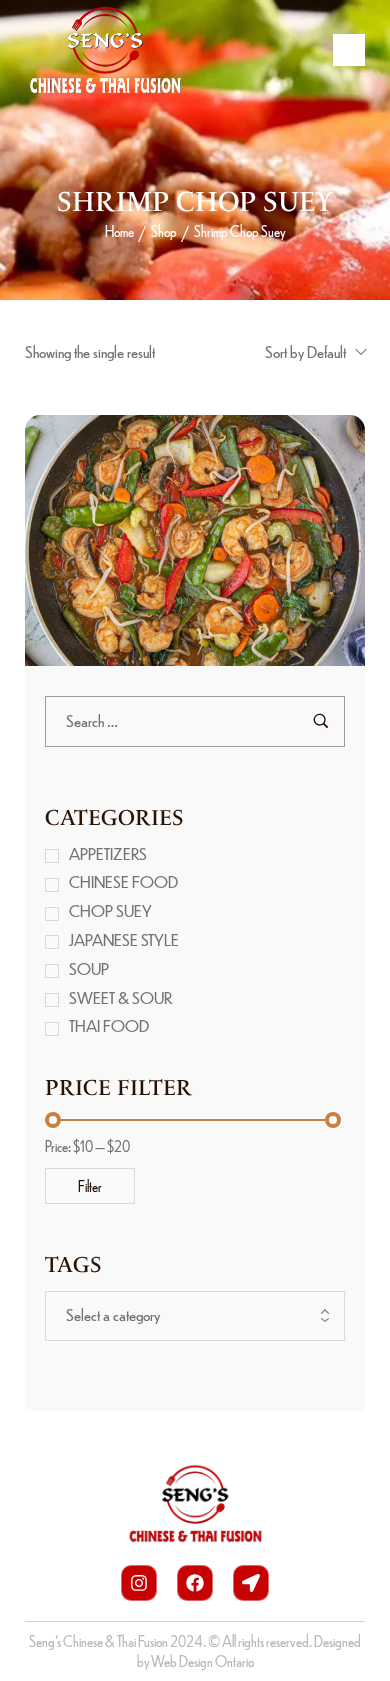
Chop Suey (110, 910)
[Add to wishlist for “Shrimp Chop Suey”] (216, 550)
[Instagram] (139, 1583)
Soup (89, 968)
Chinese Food (123, 881)
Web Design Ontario (202, 1661)
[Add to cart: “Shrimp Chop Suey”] (173, 550)
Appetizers (108, 853)
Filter (90, 1186)
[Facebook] (195, 1583)
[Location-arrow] (251, 1583)
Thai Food (109, 1025)
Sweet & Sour (121, 997)
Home (119, 231)
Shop (164, 231)
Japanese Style (124, 939)
